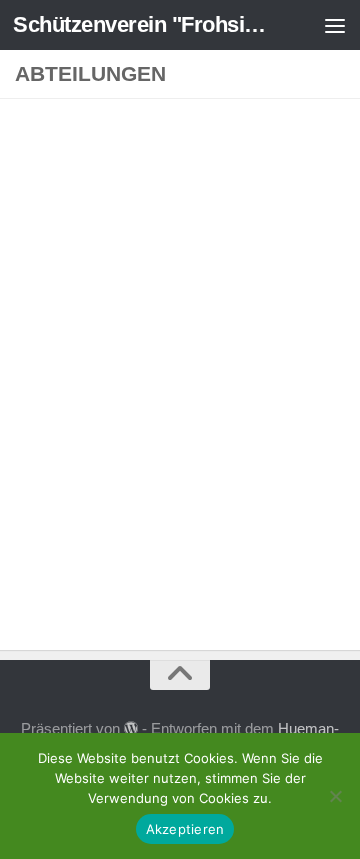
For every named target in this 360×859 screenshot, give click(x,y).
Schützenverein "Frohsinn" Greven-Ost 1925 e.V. (142, 24)
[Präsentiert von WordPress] (131, 729)
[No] (335, 796)
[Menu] (335, 25)
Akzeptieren (185, 829)
